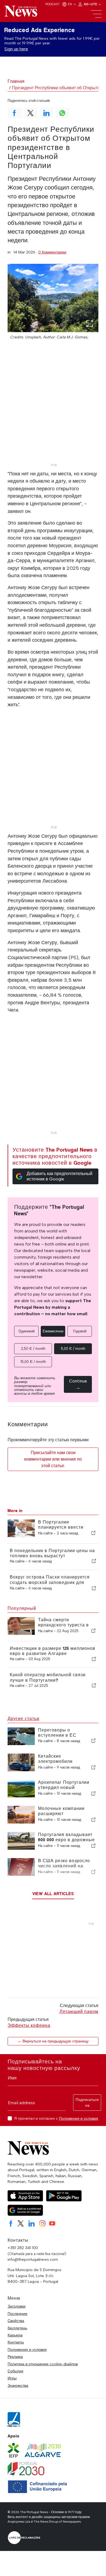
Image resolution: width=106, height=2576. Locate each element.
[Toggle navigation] (96, 14)
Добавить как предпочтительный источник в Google (60, 1176)
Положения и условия (79, 2118)
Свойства (16, 2321)
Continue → (78, 1384)
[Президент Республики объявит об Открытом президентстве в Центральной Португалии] (53, 298)
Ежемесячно (53, 1331)
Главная (16, 81)
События (15, 2371)
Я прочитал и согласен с (56, 2118)
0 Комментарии (52, 252)
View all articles (53, 1894)
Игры (12, 2378)
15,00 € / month (33, 1362)
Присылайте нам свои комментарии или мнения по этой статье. (53, 1459)
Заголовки (17, 2306)
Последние (18, 2314)
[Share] (93, 1533)
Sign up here (16, 49)
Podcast (53, 4)
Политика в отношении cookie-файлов (43, 2364)
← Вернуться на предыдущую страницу (53, 2041)
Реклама (15, 2357)
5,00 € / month (73, 1349)
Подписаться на (87, 2103)
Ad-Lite (91, 4)
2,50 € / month (33, 1349)
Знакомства (18, 2385)
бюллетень (17, 2328)
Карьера (15, 2335)
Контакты (16, 2342)
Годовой (80, 1331)
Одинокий (26, 1331)
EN (70, 4)
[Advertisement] (53, 408)
